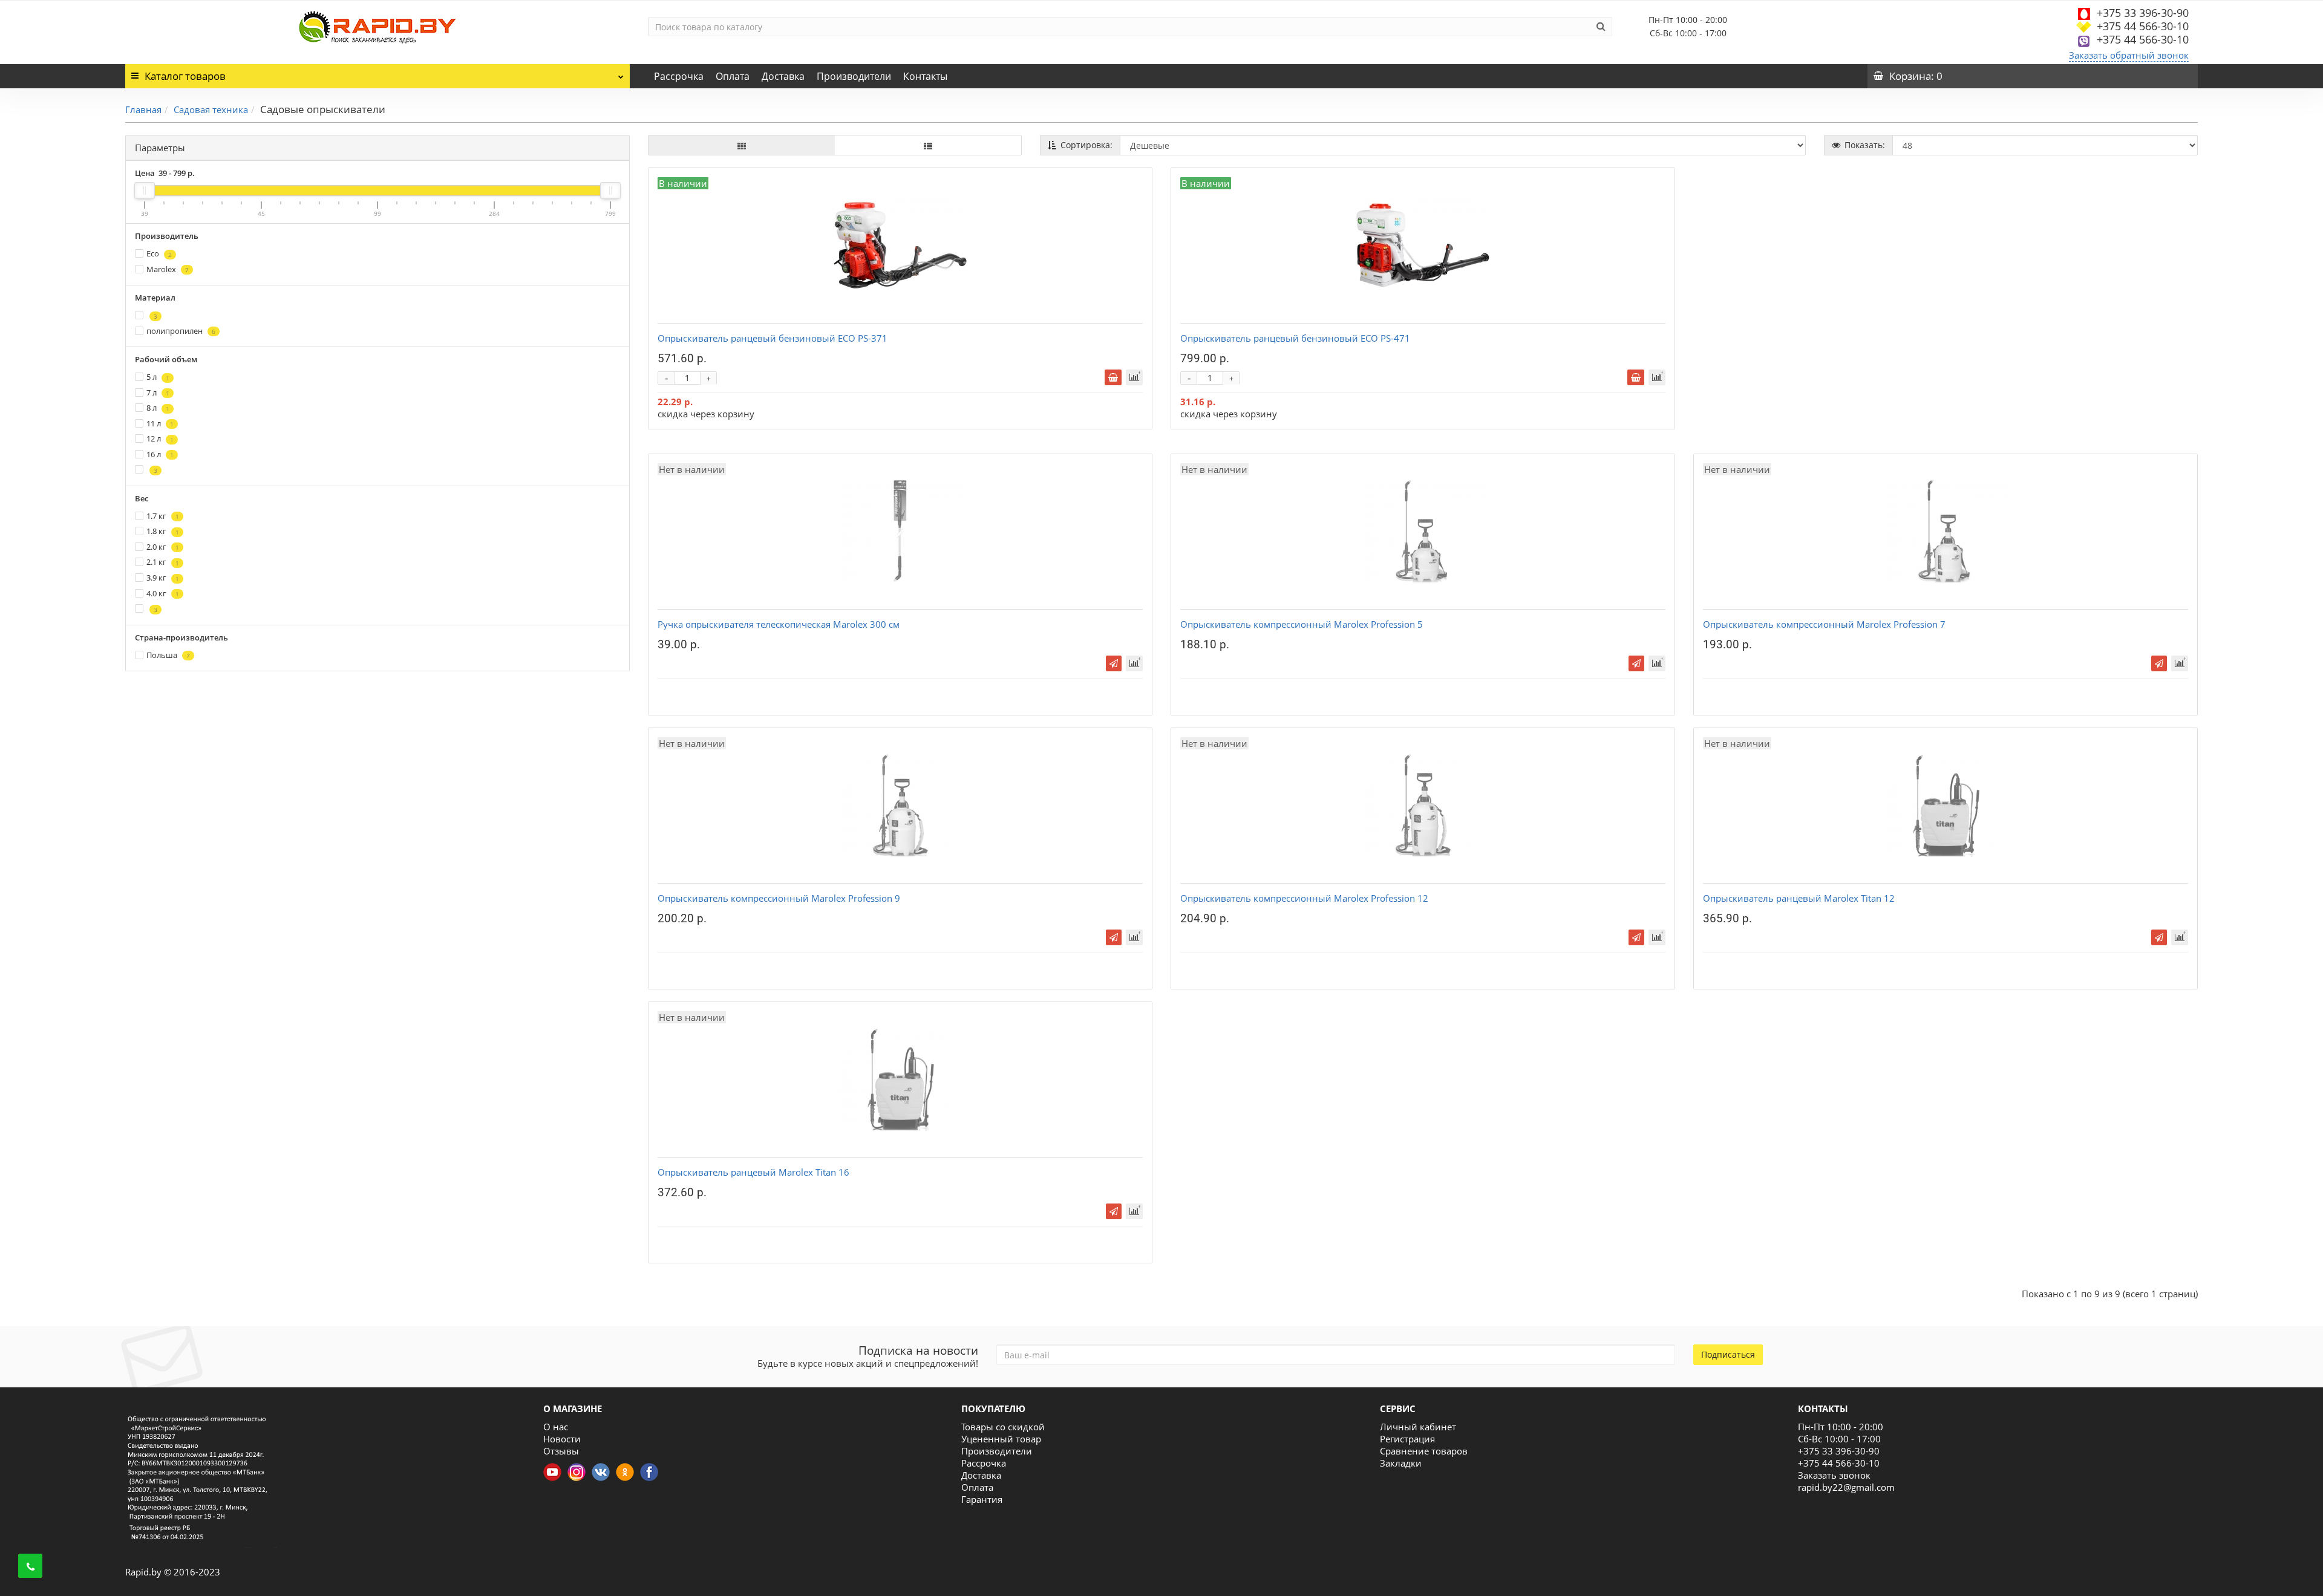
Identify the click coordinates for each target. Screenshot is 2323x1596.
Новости (562, 1439)
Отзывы (561, 1451)
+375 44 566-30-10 (2143, 26)
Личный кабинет (1418, 1427)
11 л (160, 423)
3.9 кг (163, 578)
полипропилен (181, 331)
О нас (556, 1427)
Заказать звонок (1834, 1475)
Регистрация (1407, 1439)
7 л (158, 392)
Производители (854, 76)
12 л (160, 438)
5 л (158, 377)
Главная (143, 109)
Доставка (783, 76)
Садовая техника (211, 109)
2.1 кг (163, 562)
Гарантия (982, 1499)
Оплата (733, 76)
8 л (158, 408)
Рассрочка (679, 76)
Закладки (1401, 1463)
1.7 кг (163, 516)
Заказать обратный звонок (2129, 55)
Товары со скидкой (1003, 1427)
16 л (160, 454)
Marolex (168, 269)
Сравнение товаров (1424, 1451)
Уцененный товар (1001, 1439)
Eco (159, 253)
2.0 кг (163, 547)
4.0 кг (163, 593)
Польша (168, 655)
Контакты (925, 76)
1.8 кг (163, 531)
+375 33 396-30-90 (2143, 13)
